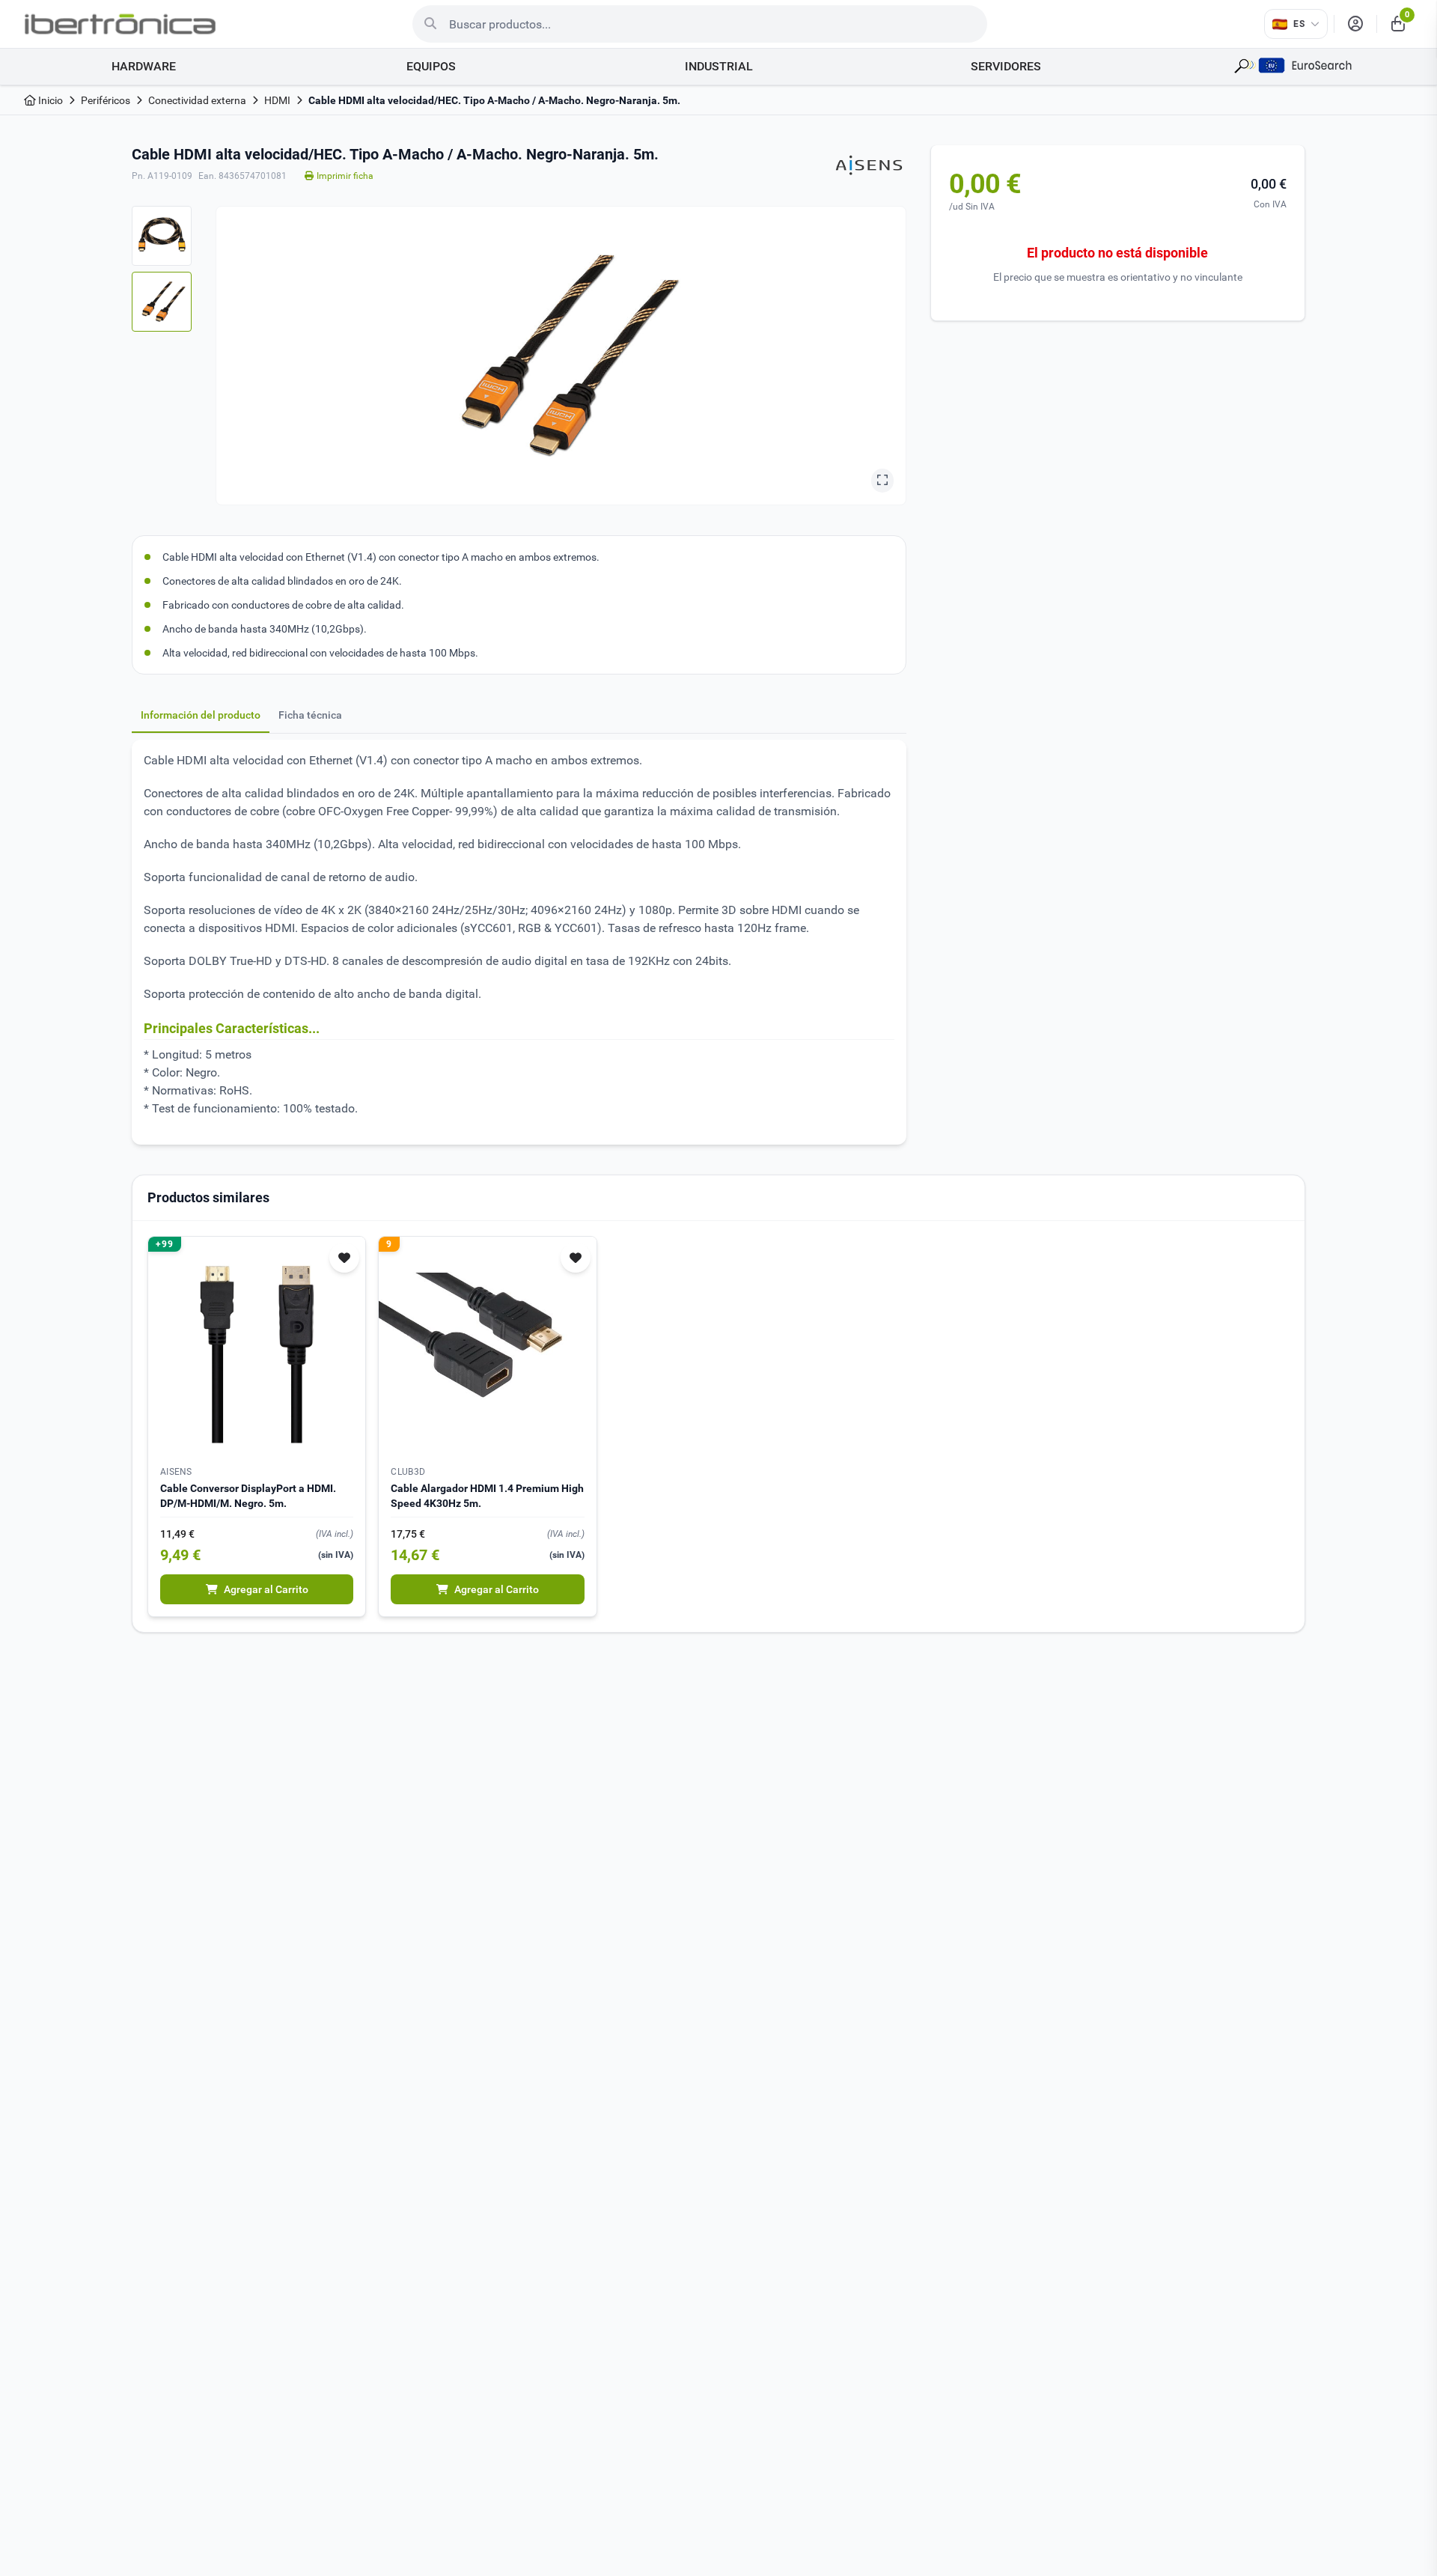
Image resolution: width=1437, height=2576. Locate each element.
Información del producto (201, 715)
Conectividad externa (197, 100)
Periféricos (106, 100)
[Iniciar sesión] (1355, 24)
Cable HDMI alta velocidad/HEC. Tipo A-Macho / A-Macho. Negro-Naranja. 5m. (494, 100)
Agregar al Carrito (266, 1589)
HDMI (277, 100)
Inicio (49, 100)
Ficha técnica (310, 715)
